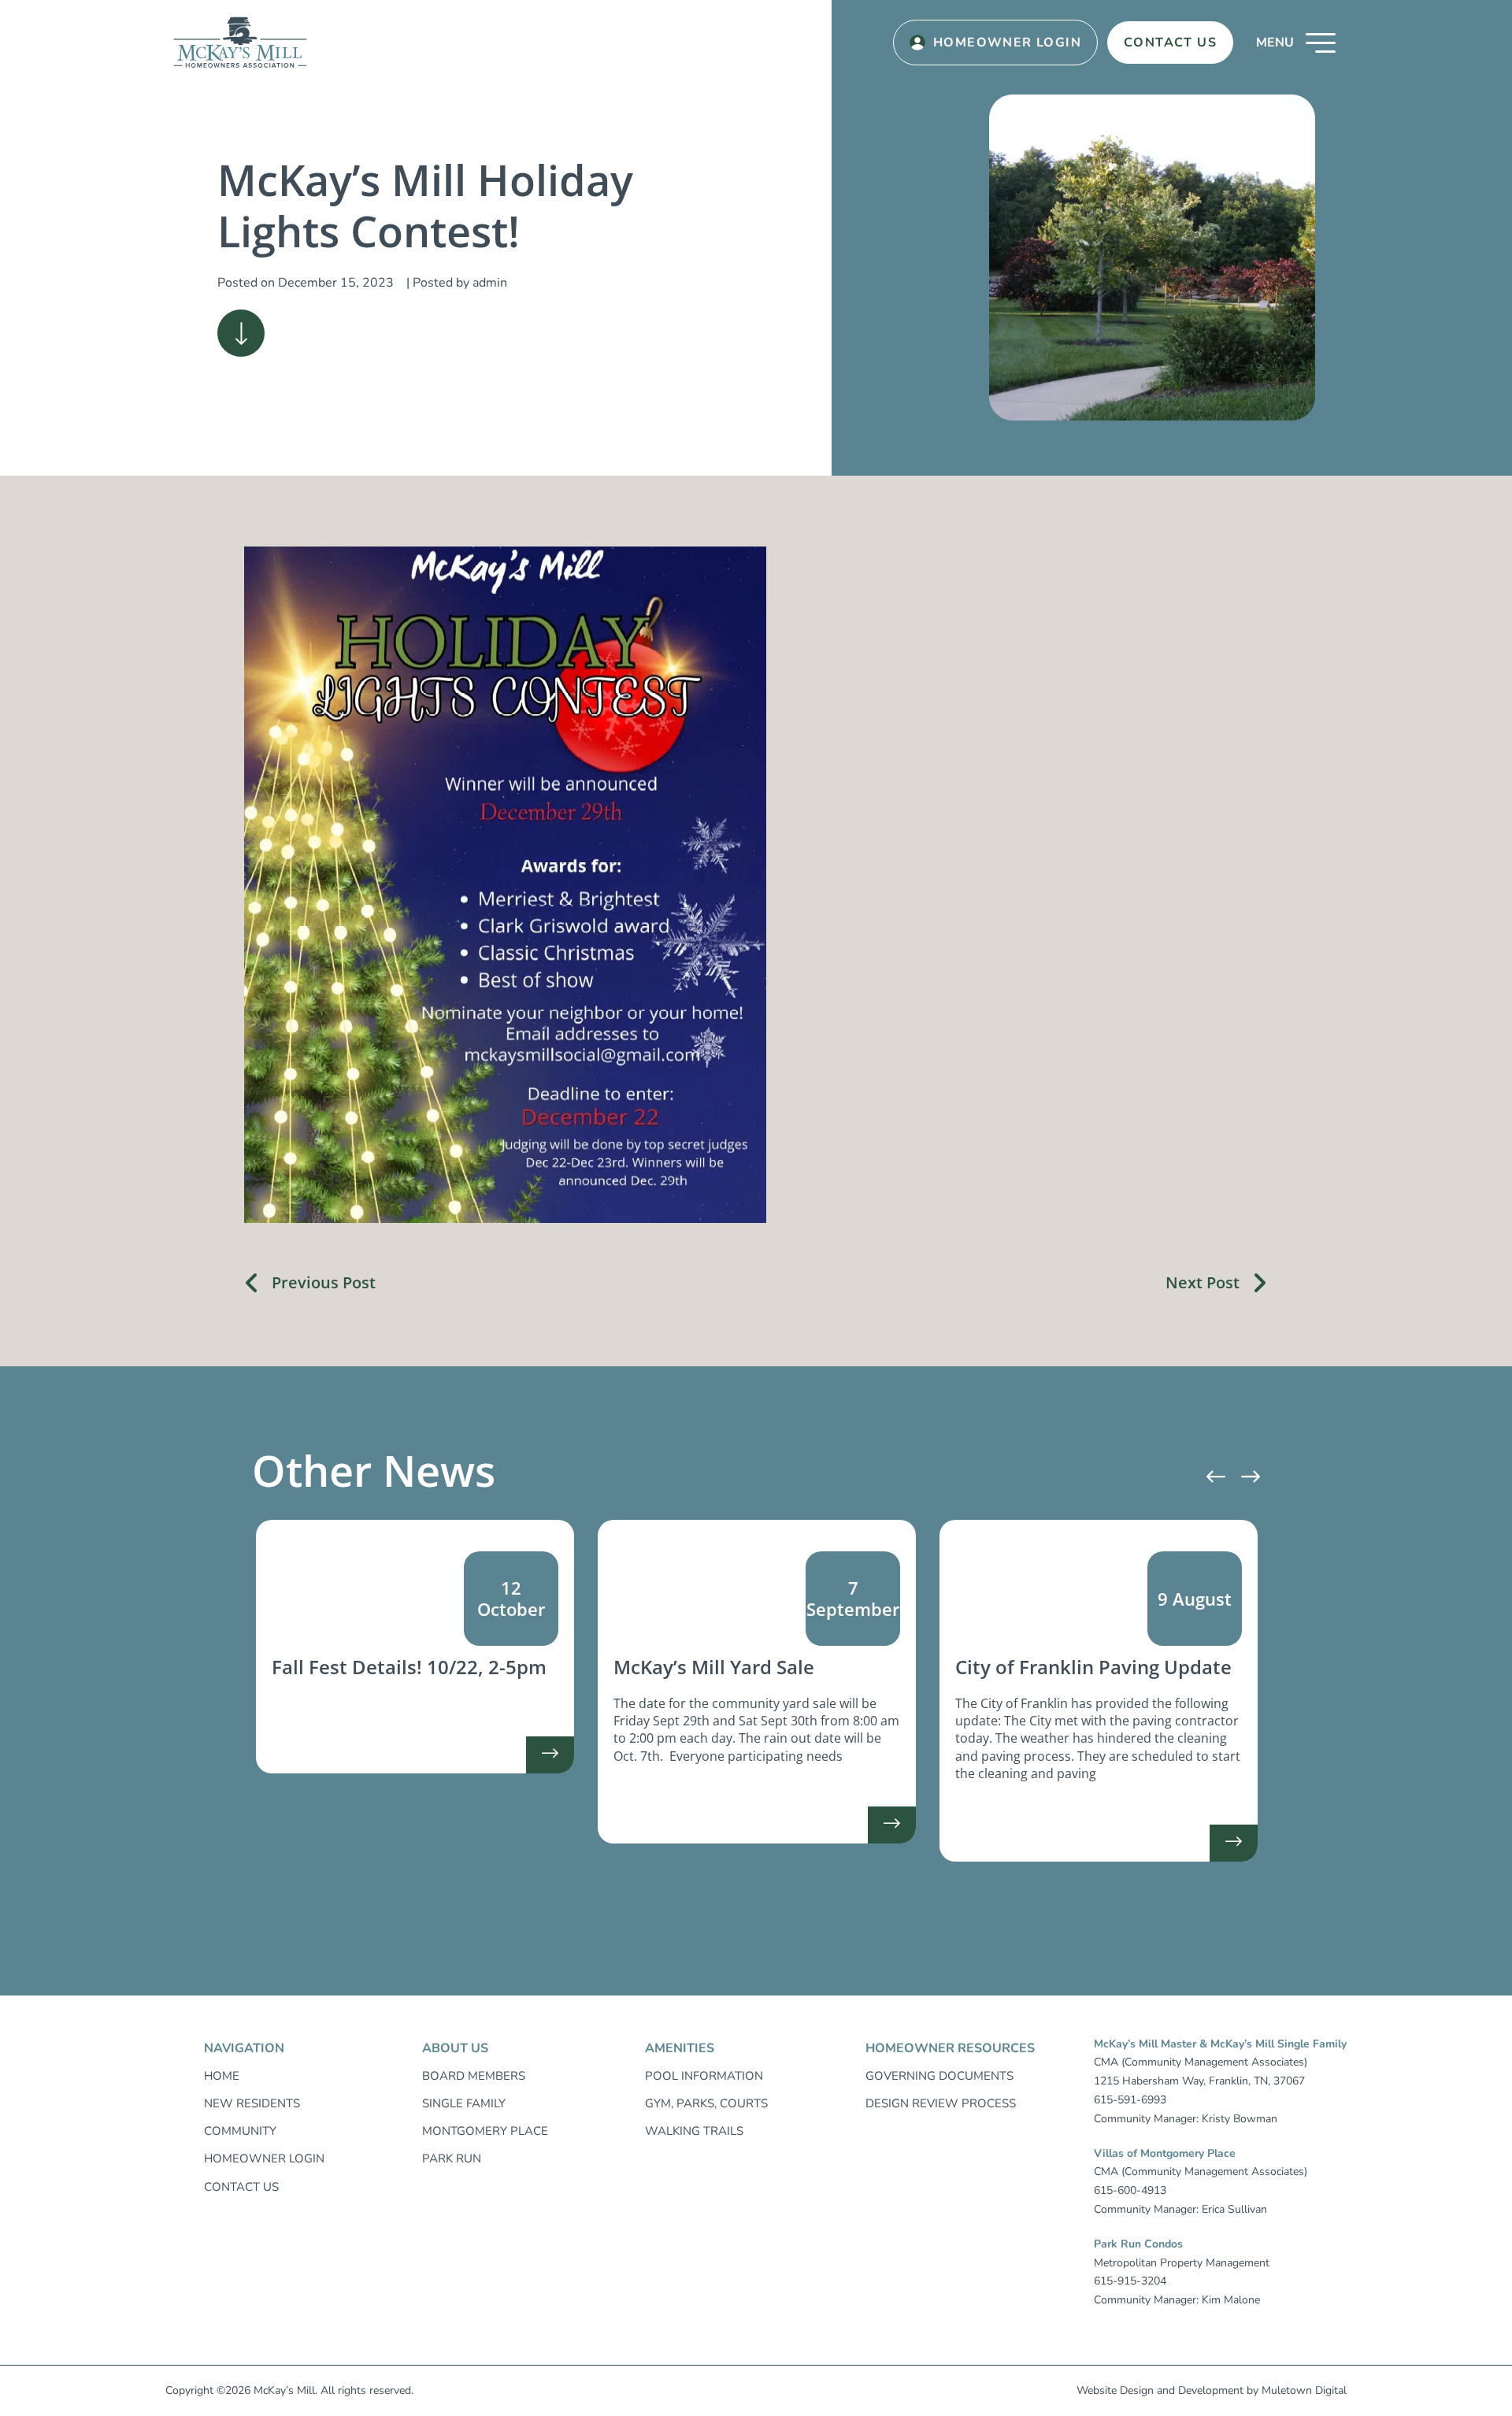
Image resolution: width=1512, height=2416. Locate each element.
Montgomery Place (485, 2131)
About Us (455, 2048)
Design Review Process (941, 2103)
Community (240, 2131)
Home (222, 2076)
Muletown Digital (1304, 2390)
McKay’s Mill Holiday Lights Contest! (425, 205)
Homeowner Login (1007, 43)
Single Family (464, 2103)
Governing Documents (939, 2076)
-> (550, 1760)
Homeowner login (264, 2158)
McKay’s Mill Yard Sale (714, 1667)
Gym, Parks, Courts (706, 2103)
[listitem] (415, 1647)
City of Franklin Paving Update (1093, 1667)
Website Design (1115, 2390)
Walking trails (694, 2131)
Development (1211, 2390)
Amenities (680, 2048)
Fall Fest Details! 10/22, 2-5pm (409, 1667)
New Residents (252, 2103)
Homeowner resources (950, 2048)
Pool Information (704, 2076)
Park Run (452, 2158)
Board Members (474, 2076)
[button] (1296, 43)
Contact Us (1170, 43)
